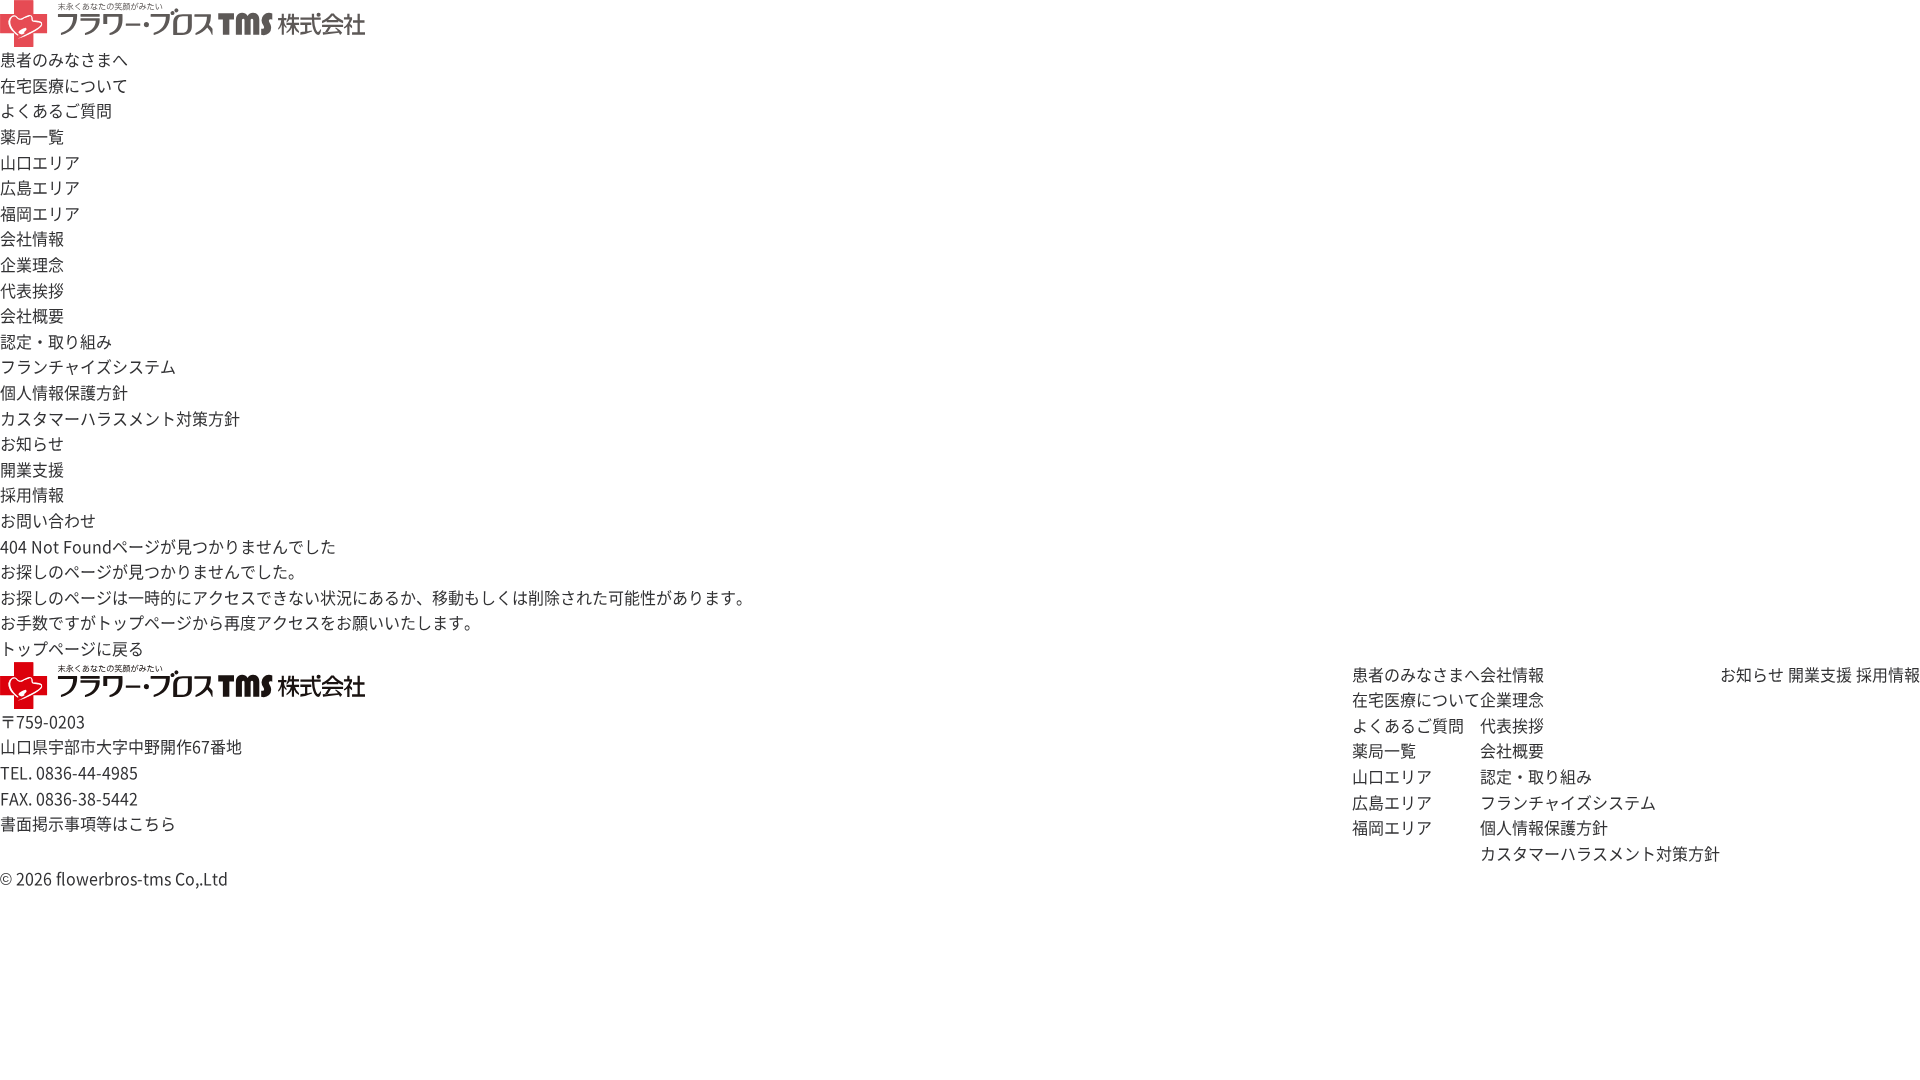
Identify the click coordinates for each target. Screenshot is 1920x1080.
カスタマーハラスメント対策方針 (120, 418)
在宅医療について (64, 85)
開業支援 (32, 469)
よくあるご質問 (56, 110)
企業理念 (32, 264)
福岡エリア (40, 213)
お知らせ (32, 443)
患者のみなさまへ (64, 59)
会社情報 (32, 238)
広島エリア (40, 187)
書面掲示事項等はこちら (88, 823)
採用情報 (1888, 674)
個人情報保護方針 (64, 392)
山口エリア (40, 162)
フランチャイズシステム (88, 366)
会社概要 (32, 315)
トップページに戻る (72, 648)
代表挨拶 (32, 290)
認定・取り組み (56, 341)
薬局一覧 (32, 136)
